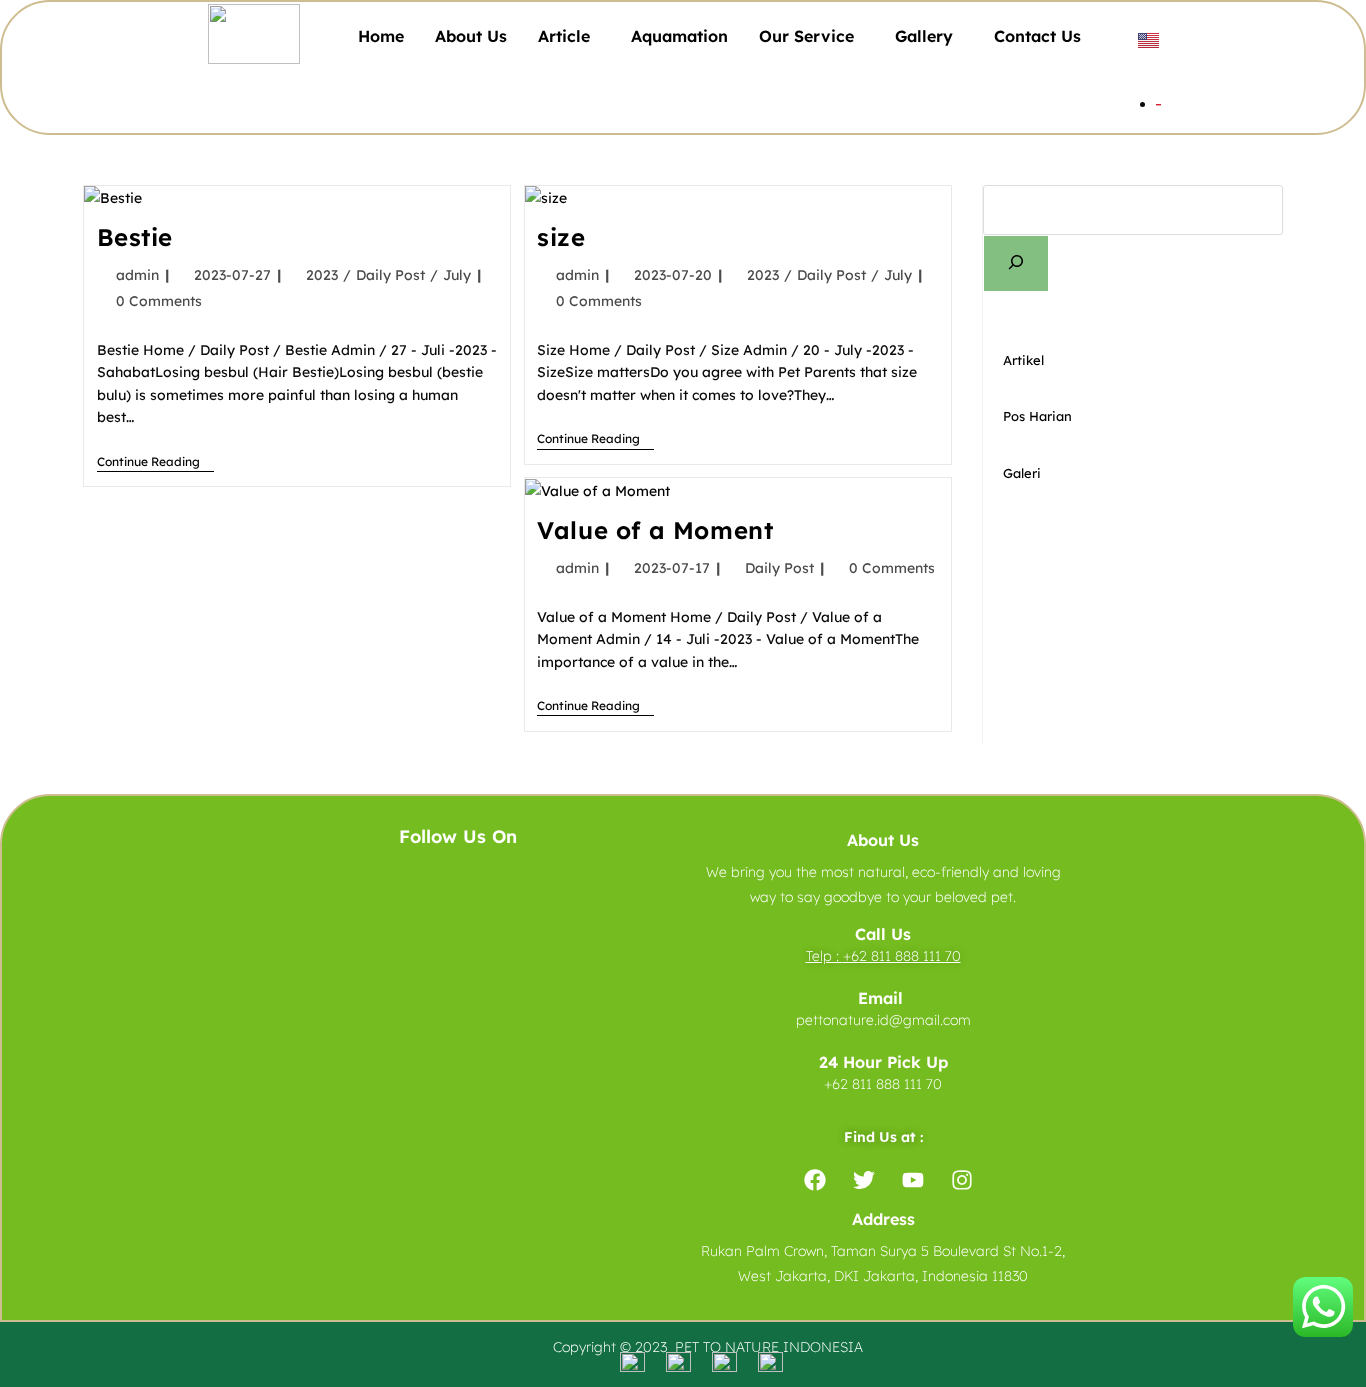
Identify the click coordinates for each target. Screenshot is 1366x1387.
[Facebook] (815, 1180)
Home (381, 36)
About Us (471, 36)
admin (137, 275)
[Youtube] (913, 1180)
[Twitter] (864, 1180)
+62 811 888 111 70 (902, 956)
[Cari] (1016, 263)
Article (564, 36)
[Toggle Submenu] (1248, 360)
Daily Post (390, 275)
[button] (569, 36)
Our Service (806, 36)
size (561, 237)
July (457, 275)
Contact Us (1037, 36)
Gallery (924, 36)
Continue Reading (155, 462)
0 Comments (159, 301)
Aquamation (679, 36)
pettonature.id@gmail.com (883, 1020)
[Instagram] (962, 1180)
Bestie (135, 237)
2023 (322, 275)
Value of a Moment (655, 530)
